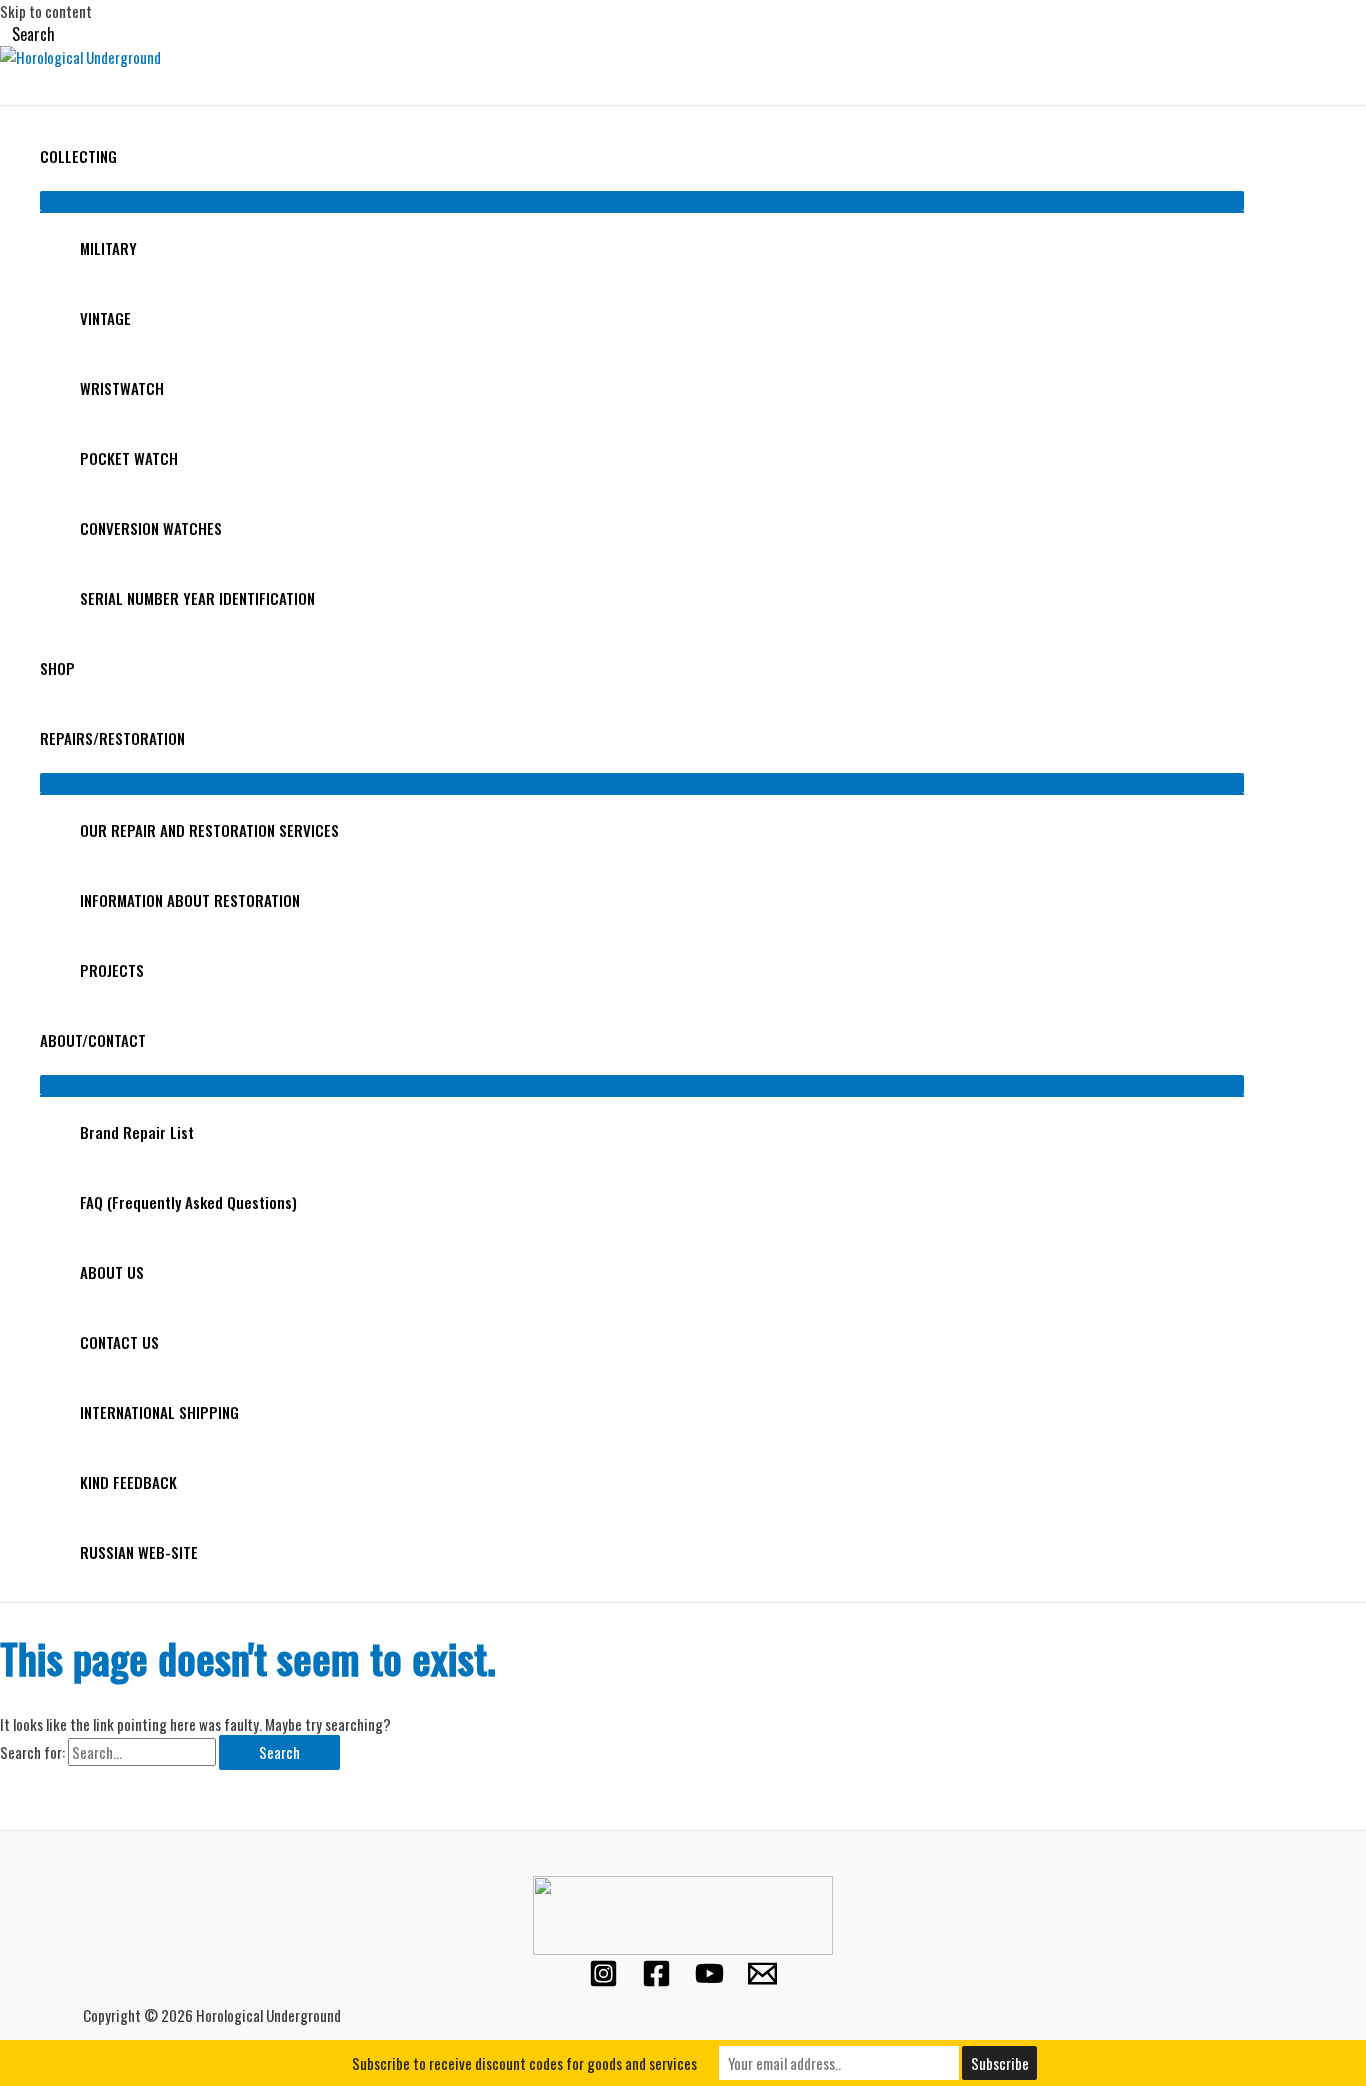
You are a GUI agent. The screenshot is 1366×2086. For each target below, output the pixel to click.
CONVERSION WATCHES (151, 528)
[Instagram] (603, 1981)
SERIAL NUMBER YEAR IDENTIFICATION (197, 598)
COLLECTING (78, 156)
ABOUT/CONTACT (93, 1040)
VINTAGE (105, 318)
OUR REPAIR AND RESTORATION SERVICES (209, 830)
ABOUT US (112, 1272)
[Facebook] (656, 1981)
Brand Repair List (137, 1132)
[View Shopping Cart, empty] (17, 86)
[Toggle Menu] (642, 201)
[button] (27, 34)
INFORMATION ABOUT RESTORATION (190, 900)
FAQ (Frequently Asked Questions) (188, 1202)
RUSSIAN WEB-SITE (139, 1552)
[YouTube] (709, 1981)
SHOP (57, 668)
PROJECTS (112, 970)
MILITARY (108, 248)
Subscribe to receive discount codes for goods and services (524, 2063)
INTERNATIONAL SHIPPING (159, 1412)
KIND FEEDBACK (128, 1482)
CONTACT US (119, 1342)
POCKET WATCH (129, 458)
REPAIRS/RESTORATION (112, 738)
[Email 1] (762, 1981)
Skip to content (46, 11)
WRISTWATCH (122, 388)
